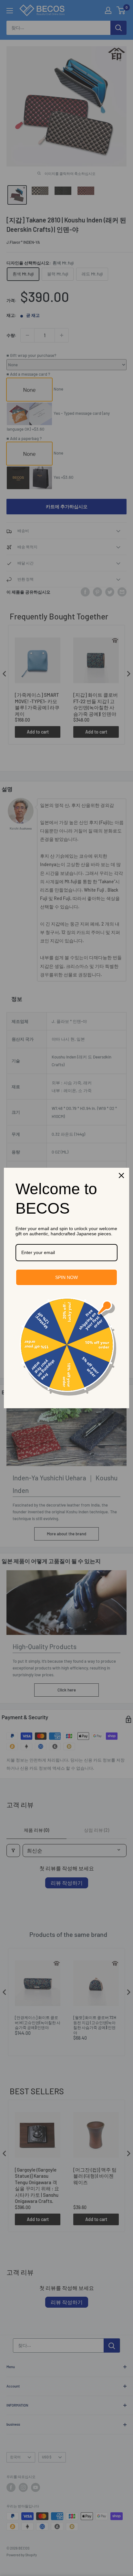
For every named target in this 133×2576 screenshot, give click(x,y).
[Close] (121, 1175)
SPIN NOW (66, 1277)
